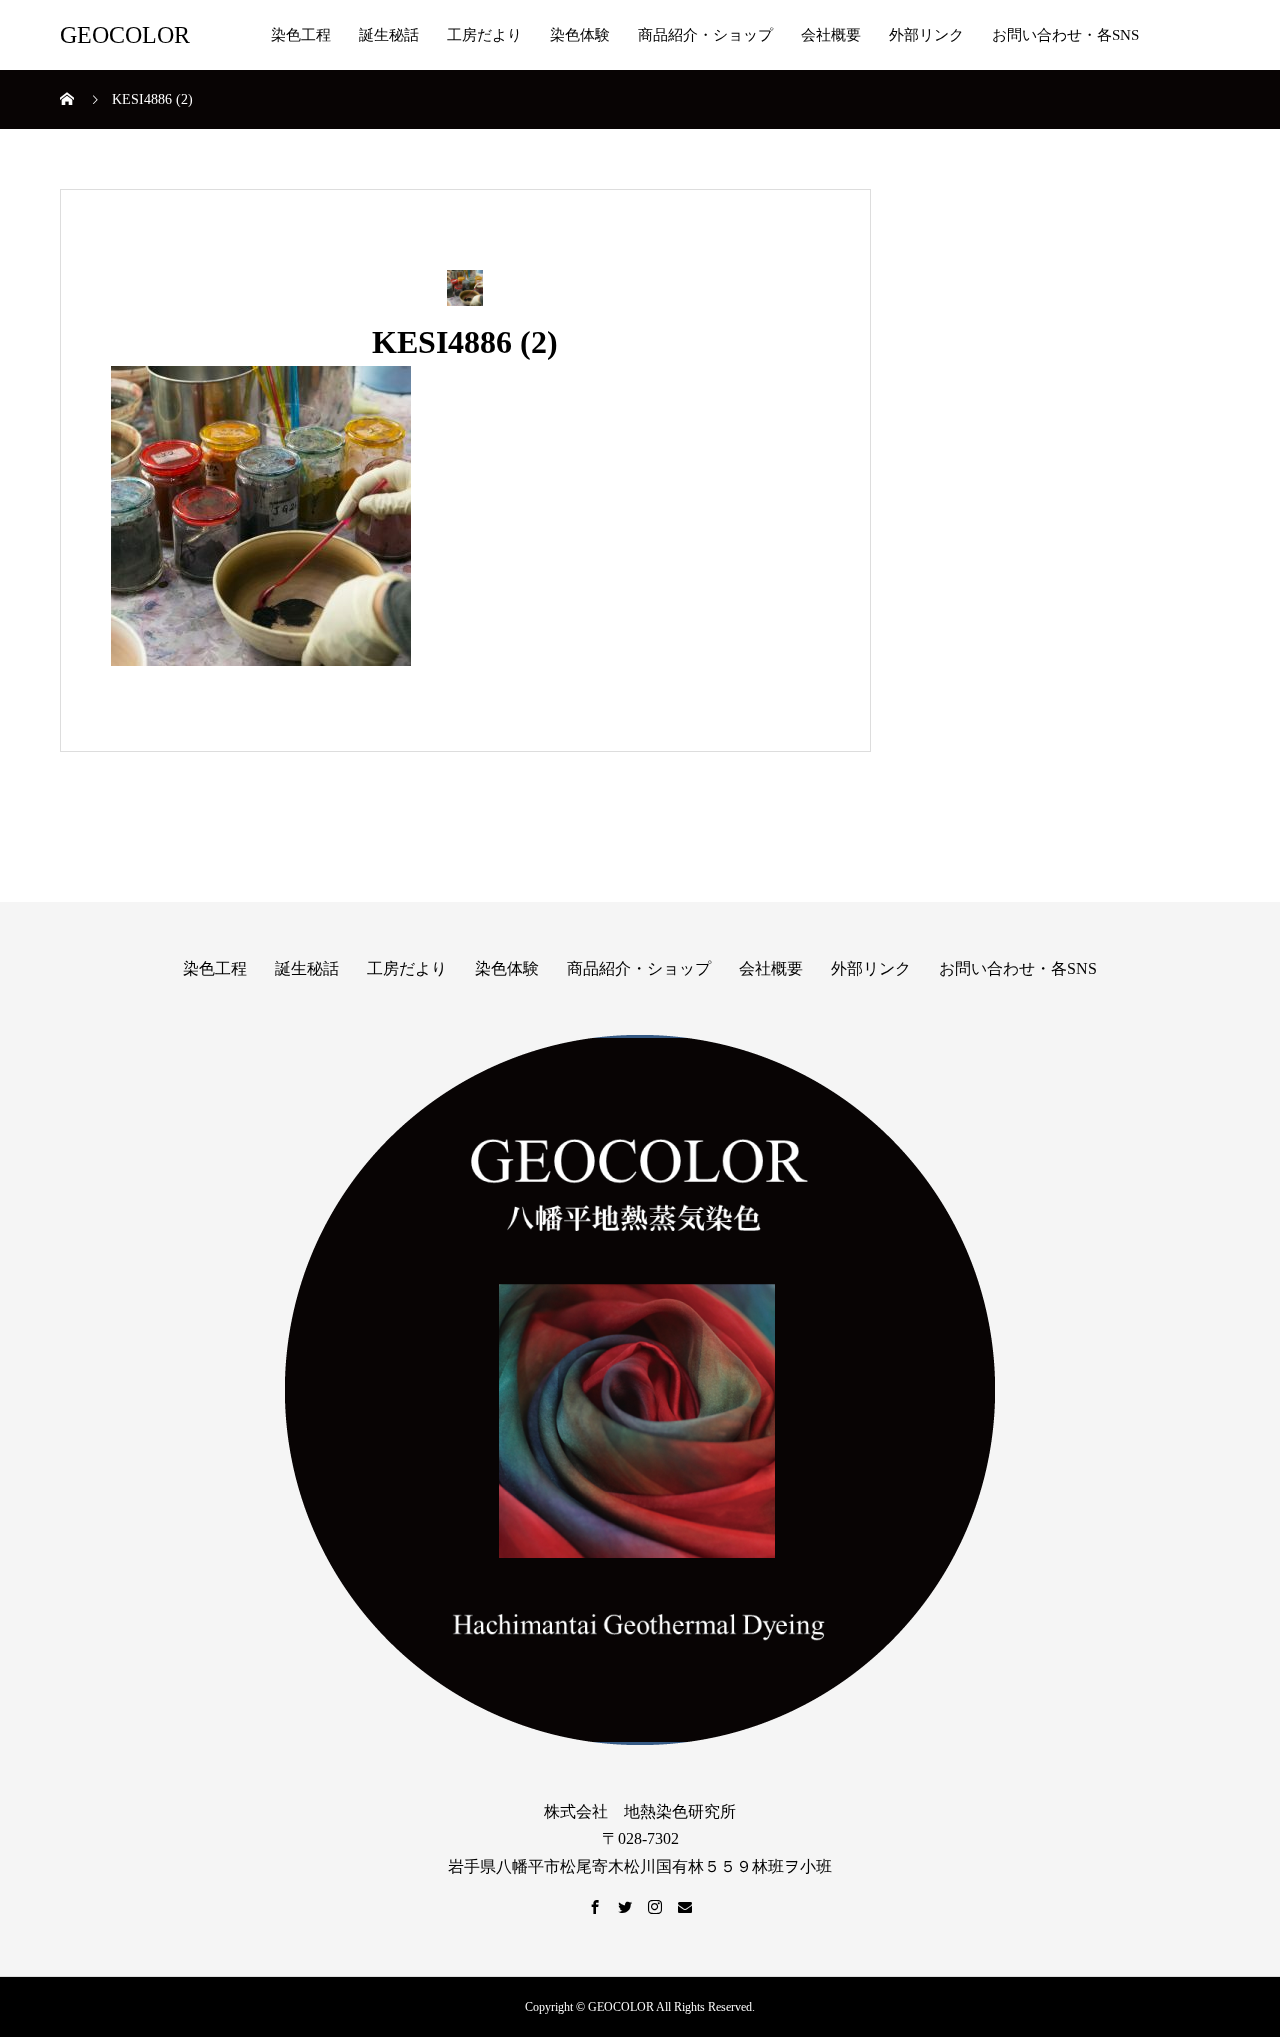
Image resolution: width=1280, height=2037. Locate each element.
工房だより (484, 35)
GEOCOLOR (125, 35)
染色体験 (580, 35)
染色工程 (301, 35)
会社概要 (831, 35)
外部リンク (926, 35)
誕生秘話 (389, 35)
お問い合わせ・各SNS (1065, 35)
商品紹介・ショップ (705, 35)
